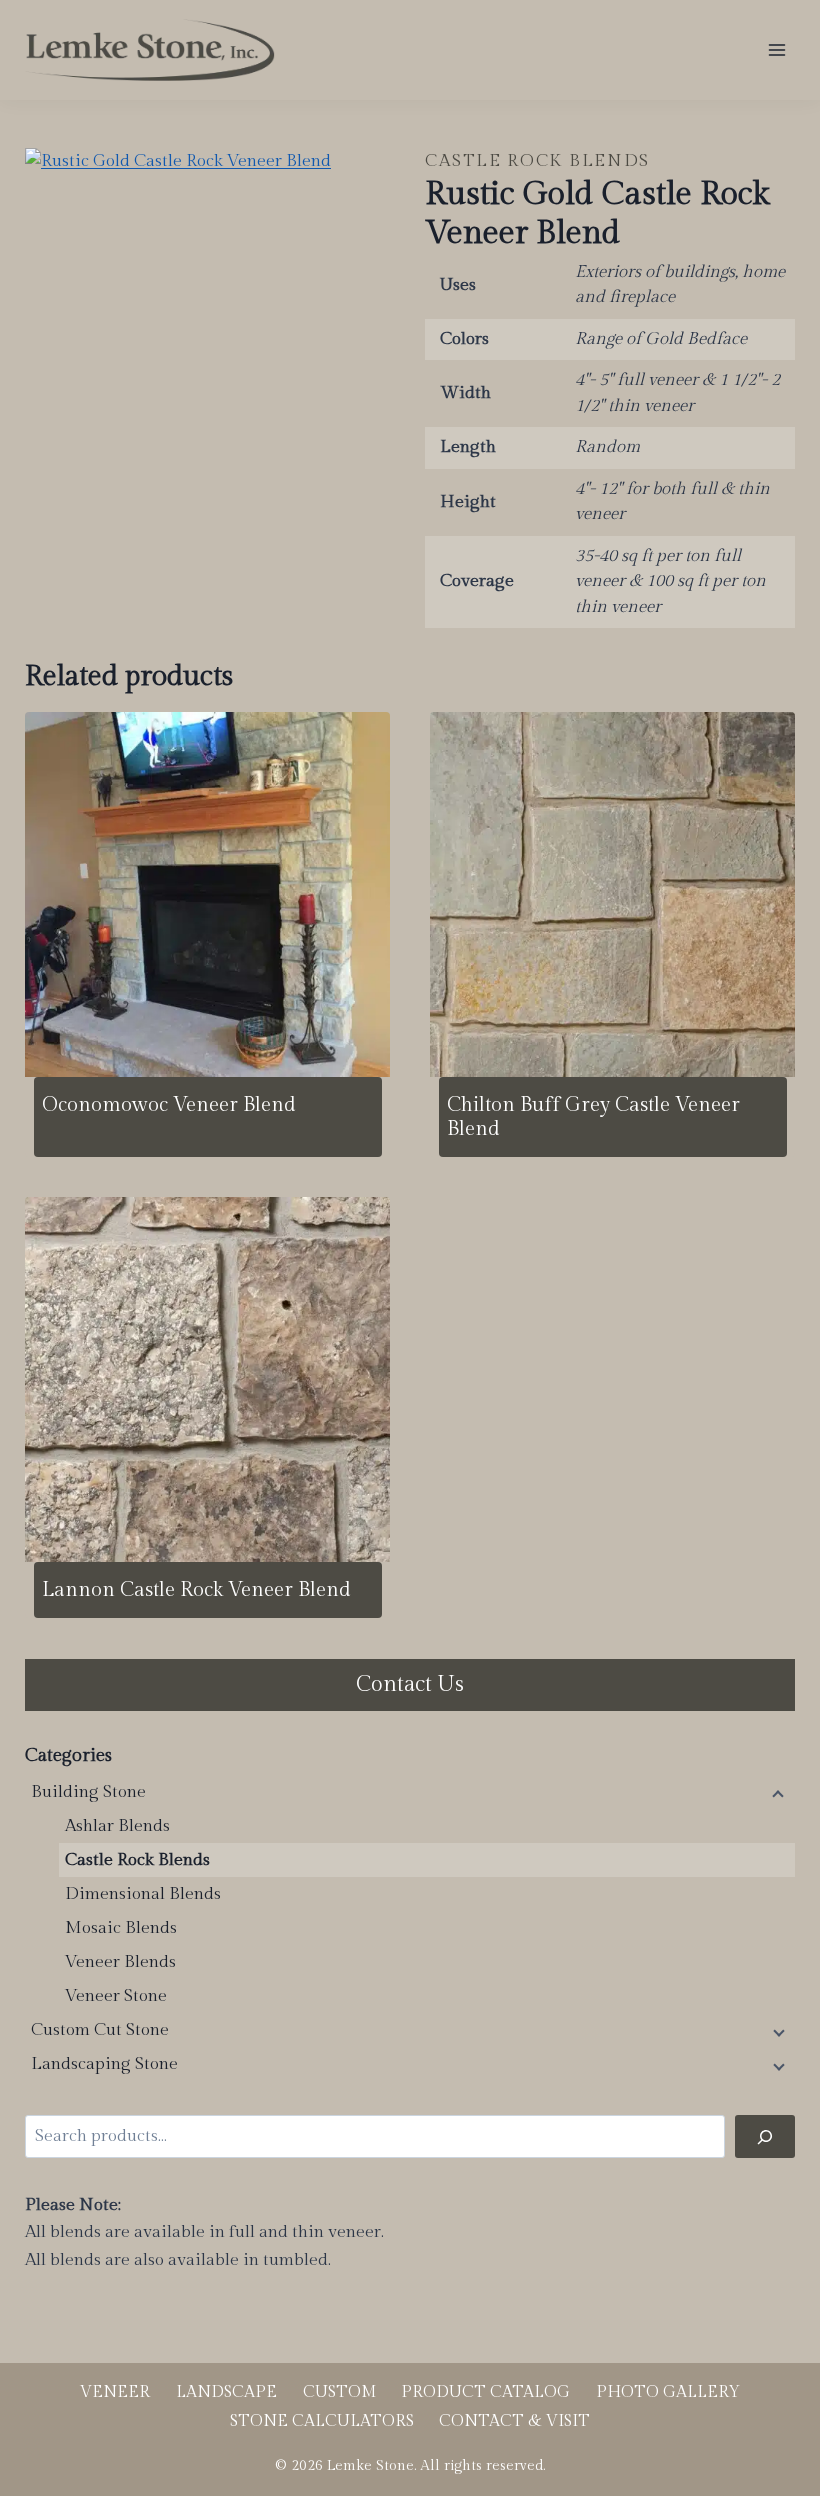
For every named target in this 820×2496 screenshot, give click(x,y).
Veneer (115, 2392)
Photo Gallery (668, 2392)
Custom (339, 2392)
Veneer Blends (120, 1962)
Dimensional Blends (143, 1894)
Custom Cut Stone (100, 2030)
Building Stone (88, 1792)
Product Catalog (485, 2392)
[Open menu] (776, 49)
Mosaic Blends (121, 1928)
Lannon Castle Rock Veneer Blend (196, 1590)
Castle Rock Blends (537, 161)
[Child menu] (777, 1793)
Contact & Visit (514, 2421)
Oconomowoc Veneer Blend (169, 1105)
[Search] (765, 2136)
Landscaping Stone (104, 2064)
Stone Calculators (322, 2421)
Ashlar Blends (117, 1826)
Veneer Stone (116, 1996)
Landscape (226, 2392)
